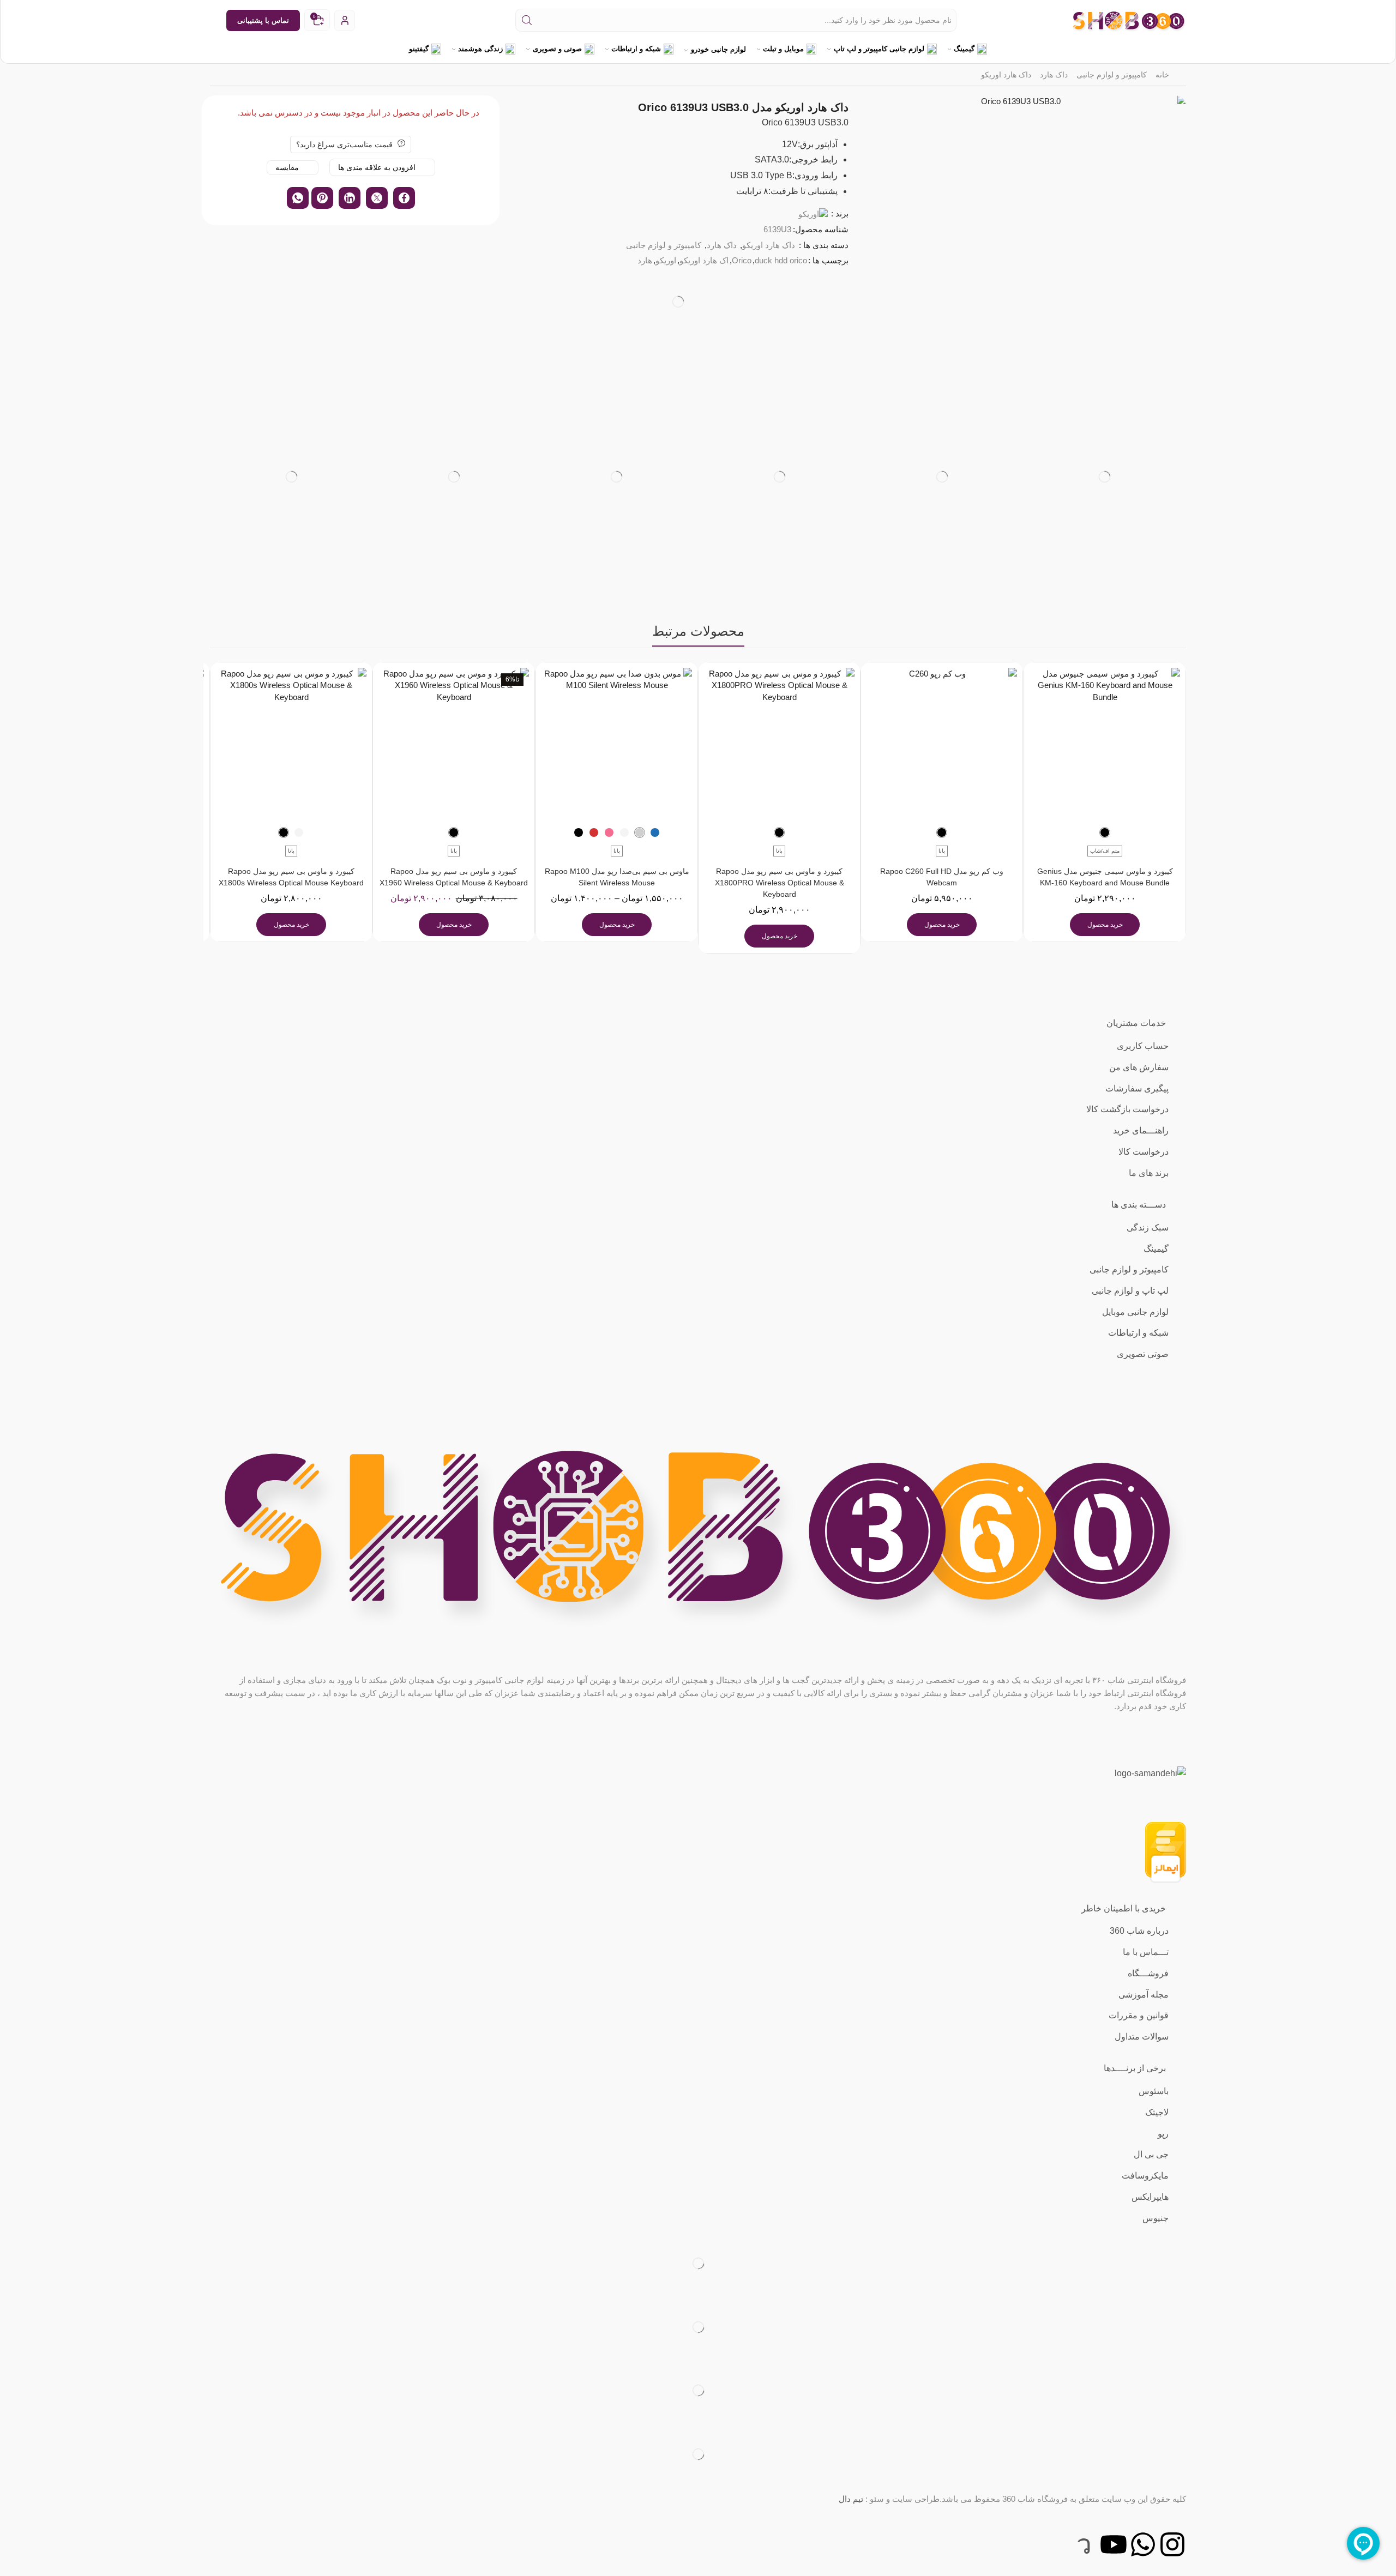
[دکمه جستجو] (527, 20)
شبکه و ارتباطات (636, 49)
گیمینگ (964, 49)
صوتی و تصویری (557, 49)
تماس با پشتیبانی (263, 20)
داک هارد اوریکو (1006, 75)
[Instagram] (1172, 2544)
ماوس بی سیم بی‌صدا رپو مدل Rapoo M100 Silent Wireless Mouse (616, 877)
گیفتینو (419, 49)
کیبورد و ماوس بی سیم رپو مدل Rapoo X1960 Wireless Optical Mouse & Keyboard (454, 877)
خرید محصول (1105, 925)
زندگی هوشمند (480, 49)
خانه (1162, 75)
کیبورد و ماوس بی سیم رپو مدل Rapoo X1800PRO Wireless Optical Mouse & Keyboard (780, 883)
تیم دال (851, 2499)
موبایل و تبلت (783, 49)
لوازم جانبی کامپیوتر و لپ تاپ (879, 49)
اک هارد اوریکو (704, 260)
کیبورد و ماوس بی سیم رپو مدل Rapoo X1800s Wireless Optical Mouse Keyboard (291, 877)
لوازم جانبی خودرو (718, 49)
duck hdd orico (781, 260)
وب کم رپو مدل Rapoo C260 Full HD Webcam (942, 877)
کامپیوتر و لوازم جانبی (1112, 75)
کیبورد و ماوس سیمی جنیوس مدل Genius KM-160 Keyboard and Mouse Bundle (1105, 877)
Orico (742, 260)
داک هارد (1054, 75)
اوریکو (666, 260)
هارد (645, 260)
